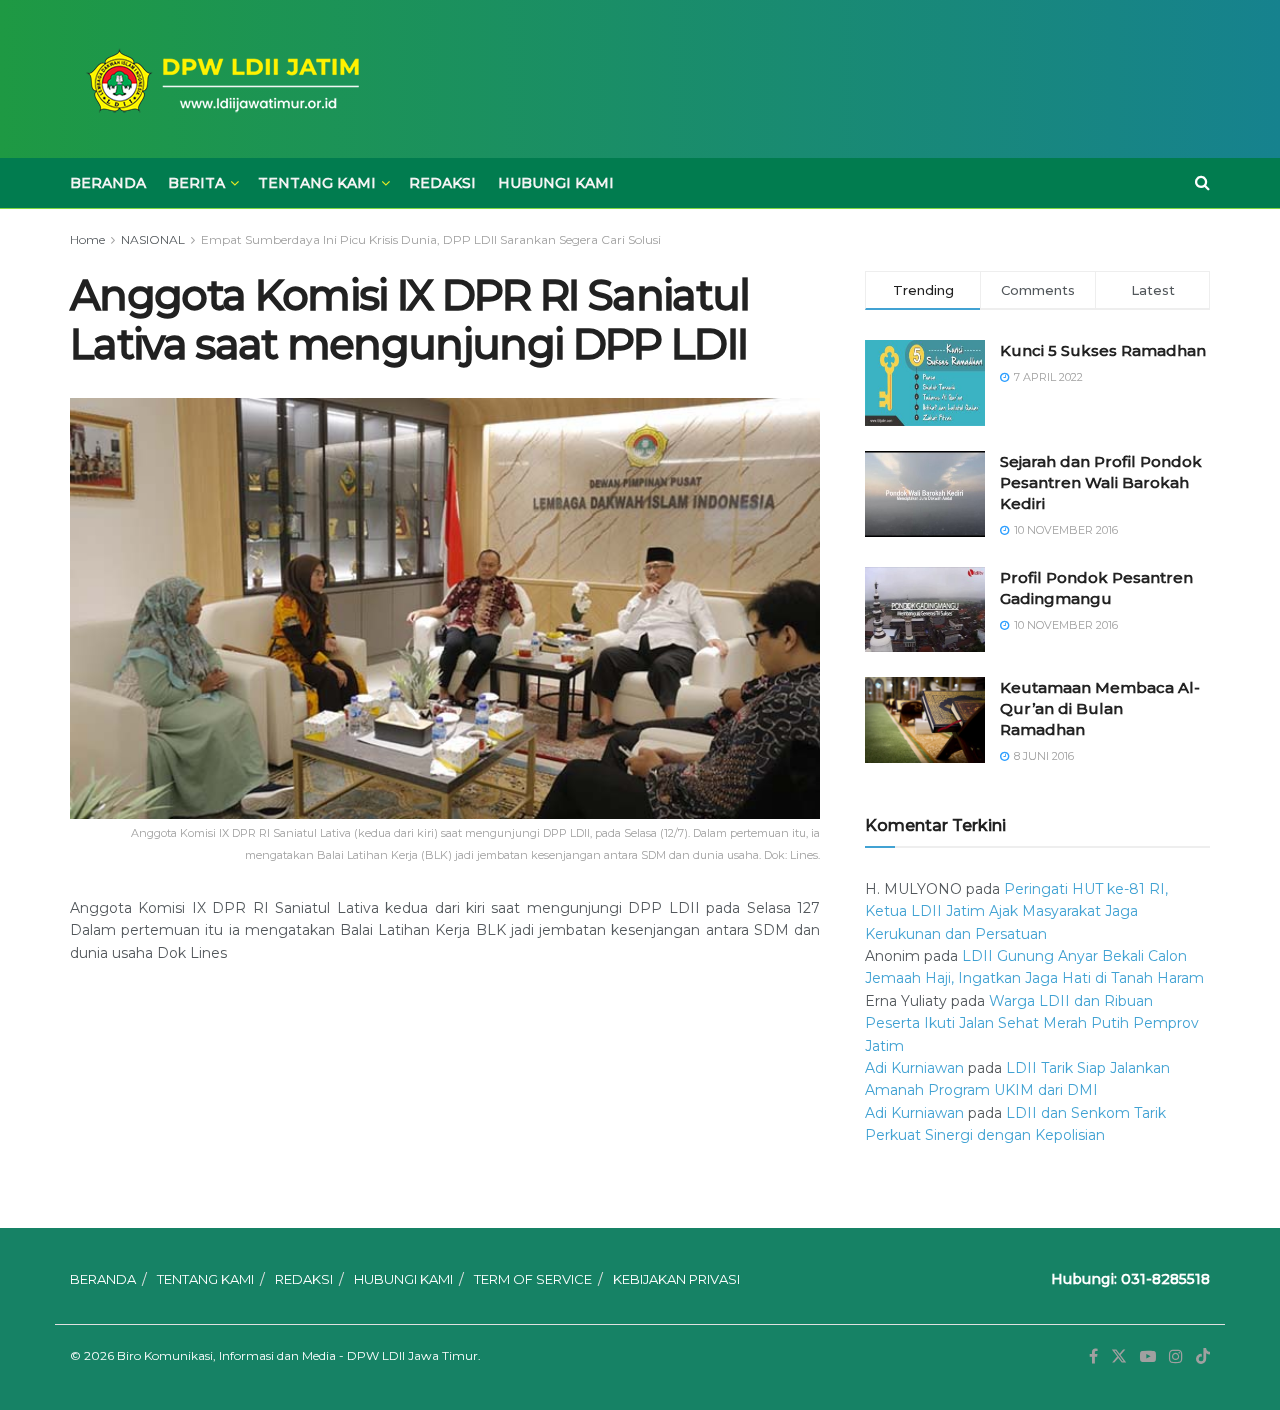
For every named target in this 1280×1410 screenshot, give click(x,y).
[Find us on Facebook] (1093, 1356)
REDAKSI (442, 183)
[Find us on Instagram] (1176, 1356)
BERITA (196, 183)
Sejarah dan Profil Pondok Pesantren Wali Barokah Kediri (1101, 482)
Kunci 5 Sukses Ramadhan (1103, 350)
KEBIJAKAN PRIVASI (676, 1279)
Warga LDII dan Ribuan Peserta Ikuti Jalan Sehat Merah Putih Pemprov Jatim (1032, 1023)
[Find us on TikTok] (1203, 1357)
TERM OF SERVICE (533, 1279)
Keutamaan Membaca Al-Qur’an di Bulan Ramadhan (1100, 708)
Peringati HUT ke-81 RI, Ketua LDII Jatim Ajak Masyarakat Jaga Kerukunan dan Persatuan (1016, 911)
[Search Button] (1202, 183)
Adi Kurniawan (914, 1068)
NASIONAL (153, 239)
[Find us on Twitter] (1119, 1356)
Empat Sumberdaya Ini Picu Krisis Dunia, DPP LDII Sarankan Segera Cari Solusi (431, 239)
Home (87, 239)
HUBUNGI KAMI (556, 183)
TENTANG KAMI (317, 183)
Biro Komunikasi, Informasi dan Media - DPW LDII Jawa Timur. (299, 1355)
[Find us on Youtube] (1148, 1356)
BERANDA (108, 183)
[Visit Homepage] (220, 79)
